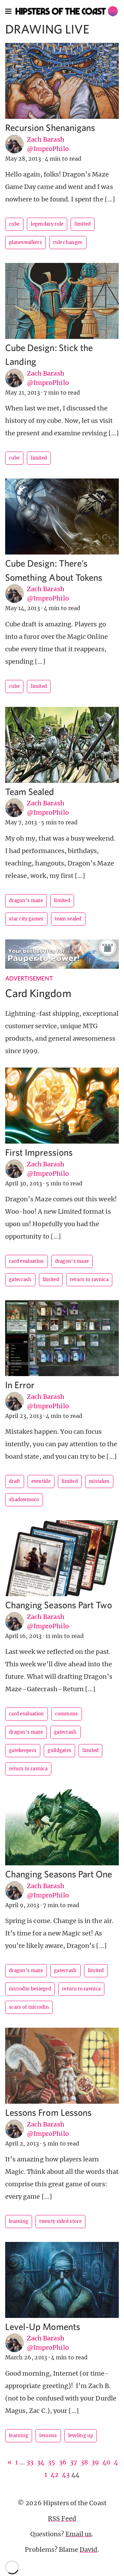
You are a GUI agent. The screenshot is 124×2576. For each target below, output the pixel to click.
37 (74, 2462)
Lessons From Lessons (48, 2112)
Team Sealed (30, 791)
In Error (20, 1385)
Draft (15, 1481)
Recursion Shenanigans (50, 127)
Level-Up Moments (43, 2326)
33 (30, 2462)
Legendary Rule (47, 224)
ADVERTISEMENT (29, 978)
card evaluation (27, 1261)
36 (63, 2462)
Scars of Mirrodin (29, 2007)
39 (95, 2462)
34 (41, 2462)
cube (14, 224)
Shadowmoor (24, 1500)
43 (66, 2475)
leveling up (81, 2436)
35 (51, 2462)
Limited (82, 224)
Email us (79, 2534)
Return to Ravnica (89, 1280)
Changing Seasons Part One (59, 1874)
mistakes (99, 1481)
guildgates (59, 1750)
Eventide (41, 1481)
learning (19, 2221)
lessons (48, 2436)
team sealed (68, 919)
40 (106, 2462)
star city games (26, 919)
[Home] (67, 11)
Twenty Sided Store (60, 2221)
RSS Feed (62, 2518)
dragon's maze (26, 901)
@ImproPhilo (48, 149)
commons (67, 1714)
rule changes (68, 242)
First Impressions (39, 1152)
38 (84, 2462)
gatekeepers (23, 1750)
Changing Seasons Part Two (59, 1605)
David (88, 2550)
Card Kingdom (38, 993)
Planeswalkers (25, 242)
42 (55, 2475)
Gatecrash (20, 1280)
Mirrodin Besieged (30, 1989)
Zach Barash (46, 139)
